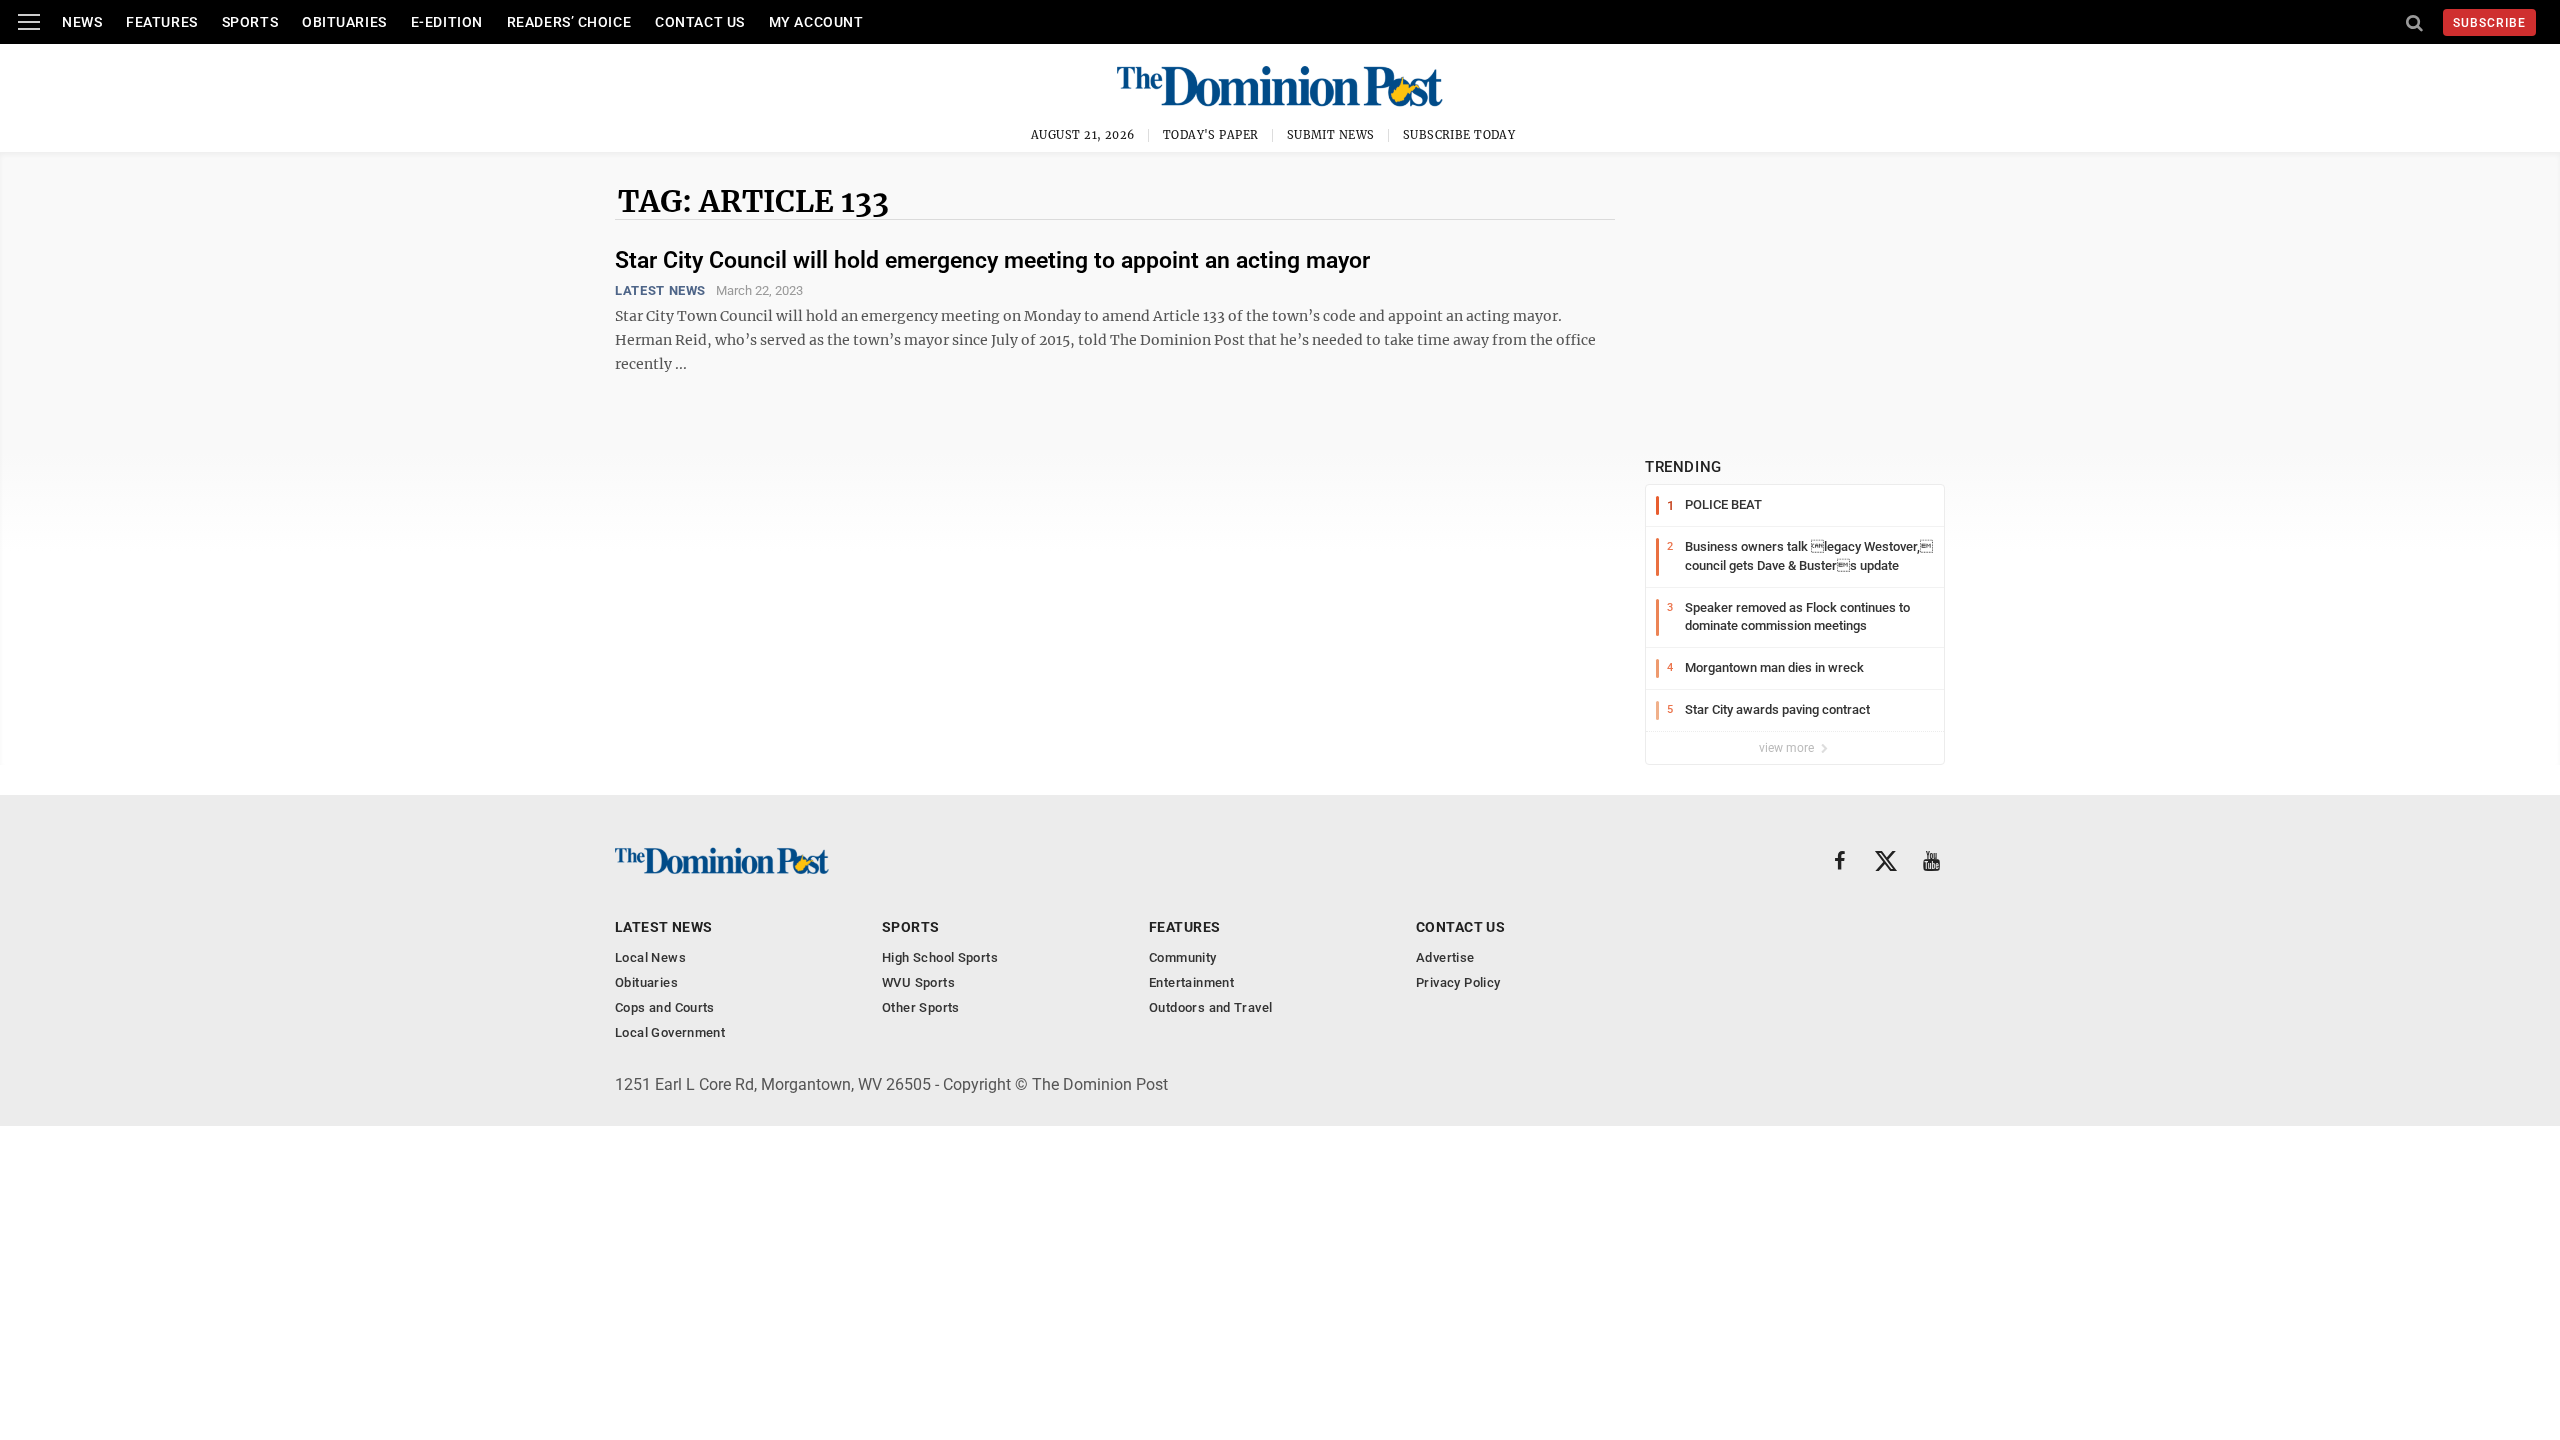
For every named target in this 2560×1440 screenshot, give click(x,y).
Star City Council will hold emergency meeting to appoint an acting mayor (992, 260)
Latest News (660, 290)
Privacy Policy (1458, 982)
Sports (250, 22)
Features (161, 22)
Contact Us (700, 22)
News (82, 22)
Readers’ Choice (569, 22)
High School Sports (940, 957)
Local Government (670, 1032)
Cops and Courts (665, 1007)
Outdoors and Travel (1210, 1007)
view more (1788, 748)
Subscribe (2489, 23)
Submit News (1331, 135)
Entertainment (1191, 982)
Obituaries (344, 22)
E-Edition (447, 22)
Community (1183, 957)
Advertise (1445, 957)
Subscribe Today (1459, 135)
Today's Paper (1211, 135)
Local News (650, 957)
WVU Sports (918, 982)
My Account (816, 22)
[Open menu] (29, 22)
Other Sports (921, 1007)
